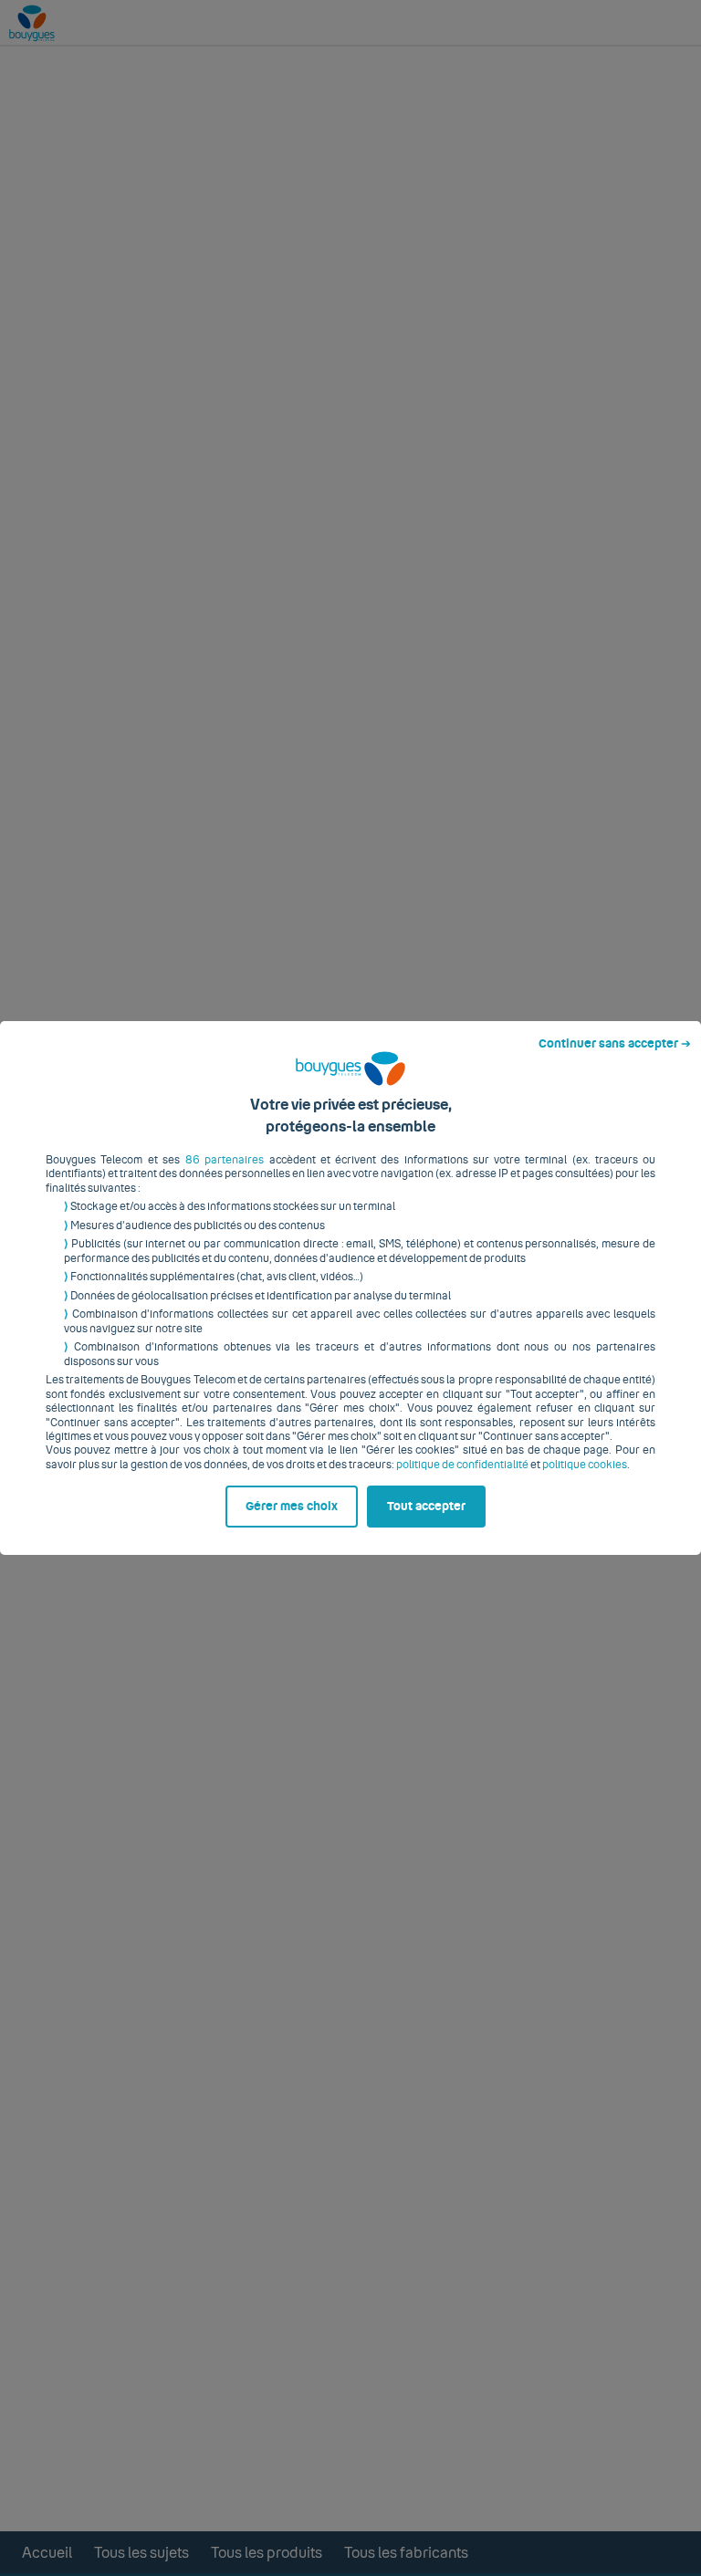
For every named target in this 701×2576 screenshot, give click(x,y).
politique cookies (585, 1465)
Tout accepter (426, 1507)
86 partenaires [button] (225, 1160)
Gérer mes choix (292, 1507)
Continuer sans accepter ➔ (615, 1044)
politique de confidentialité (462, 1465)
